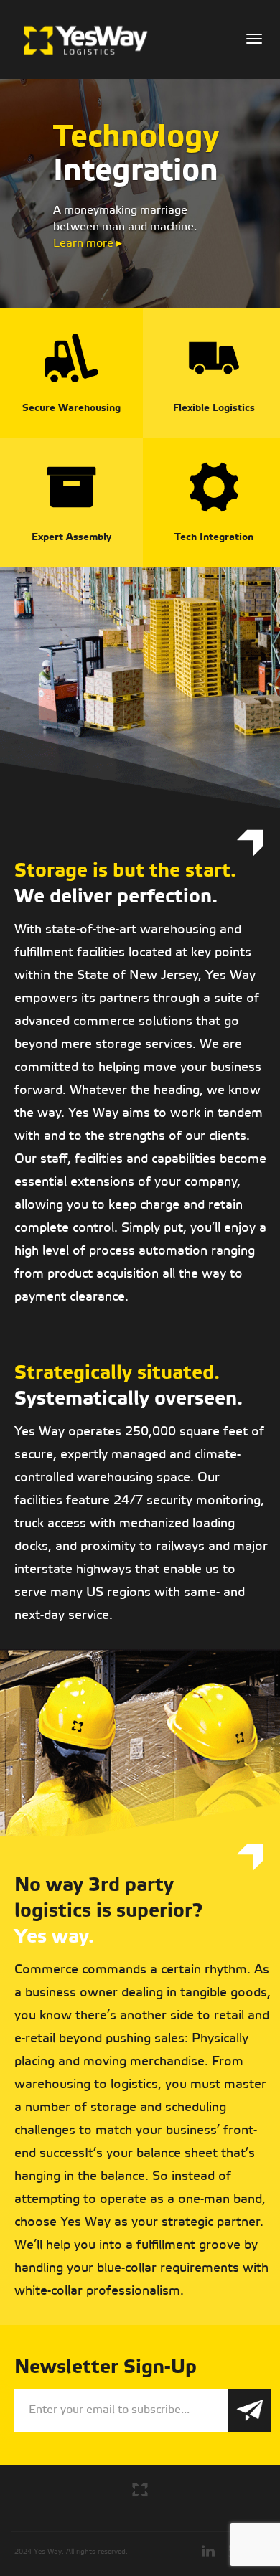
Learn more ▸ (88, 244)
